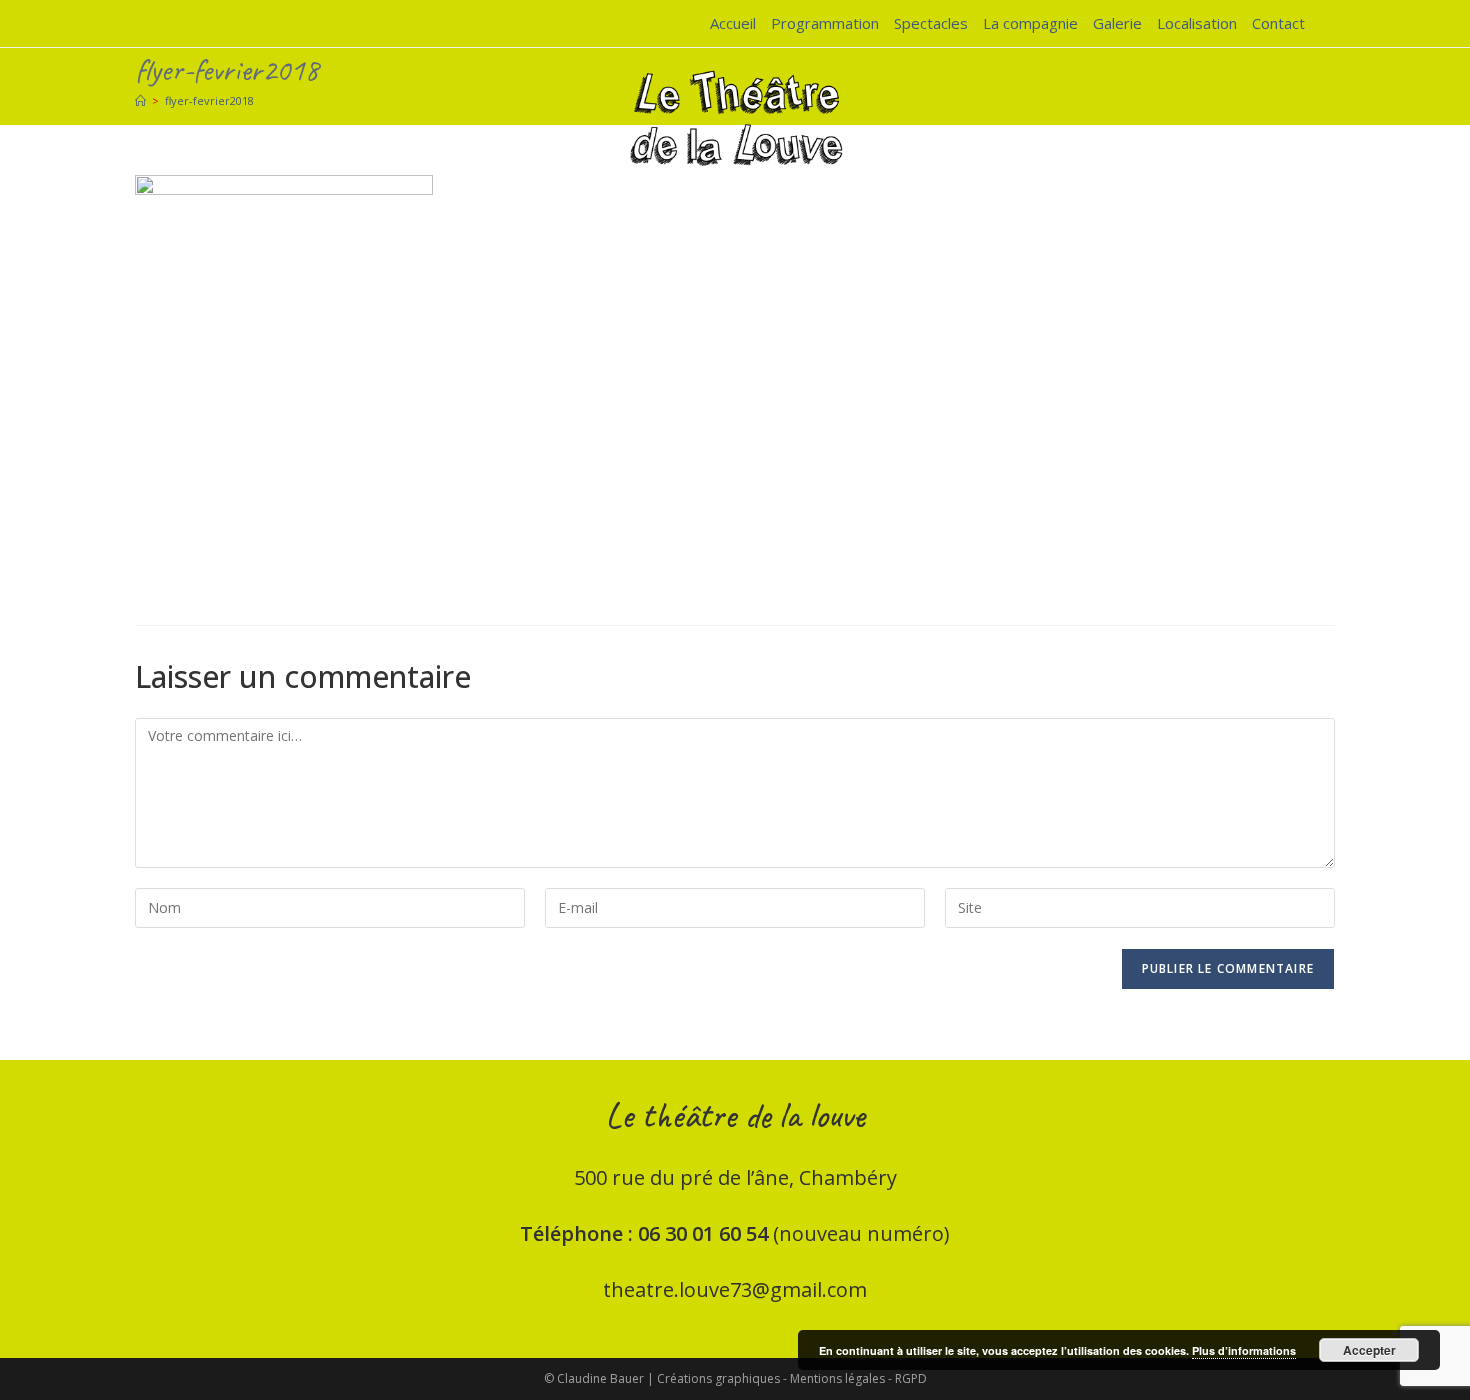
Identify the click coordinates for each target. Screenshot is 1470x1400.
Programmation (825, 23)
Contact (1278, 23)
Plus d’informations (1244, 1350)
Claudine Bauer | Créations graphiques (668, 1378)
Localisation (1197, 23)
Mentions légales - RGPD (858, 1378)
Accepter (1369, 1350)
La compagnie (1030, 23)
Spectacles (931, 23)
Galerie (1117, 23)
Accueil (733, 23)
